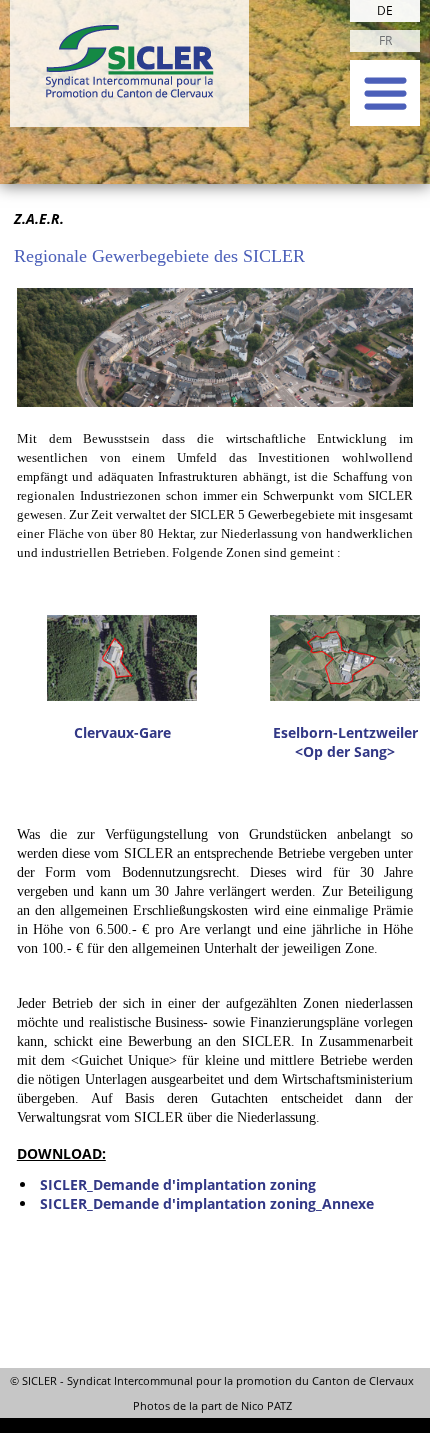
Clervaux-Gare (122, 732)
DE (385, 10)
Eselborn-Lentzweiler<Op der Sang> (345, 742)
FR (385, 40)
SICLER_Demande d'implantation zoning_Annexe (207, 1203)
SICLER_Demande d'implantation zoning (178, 1184)
